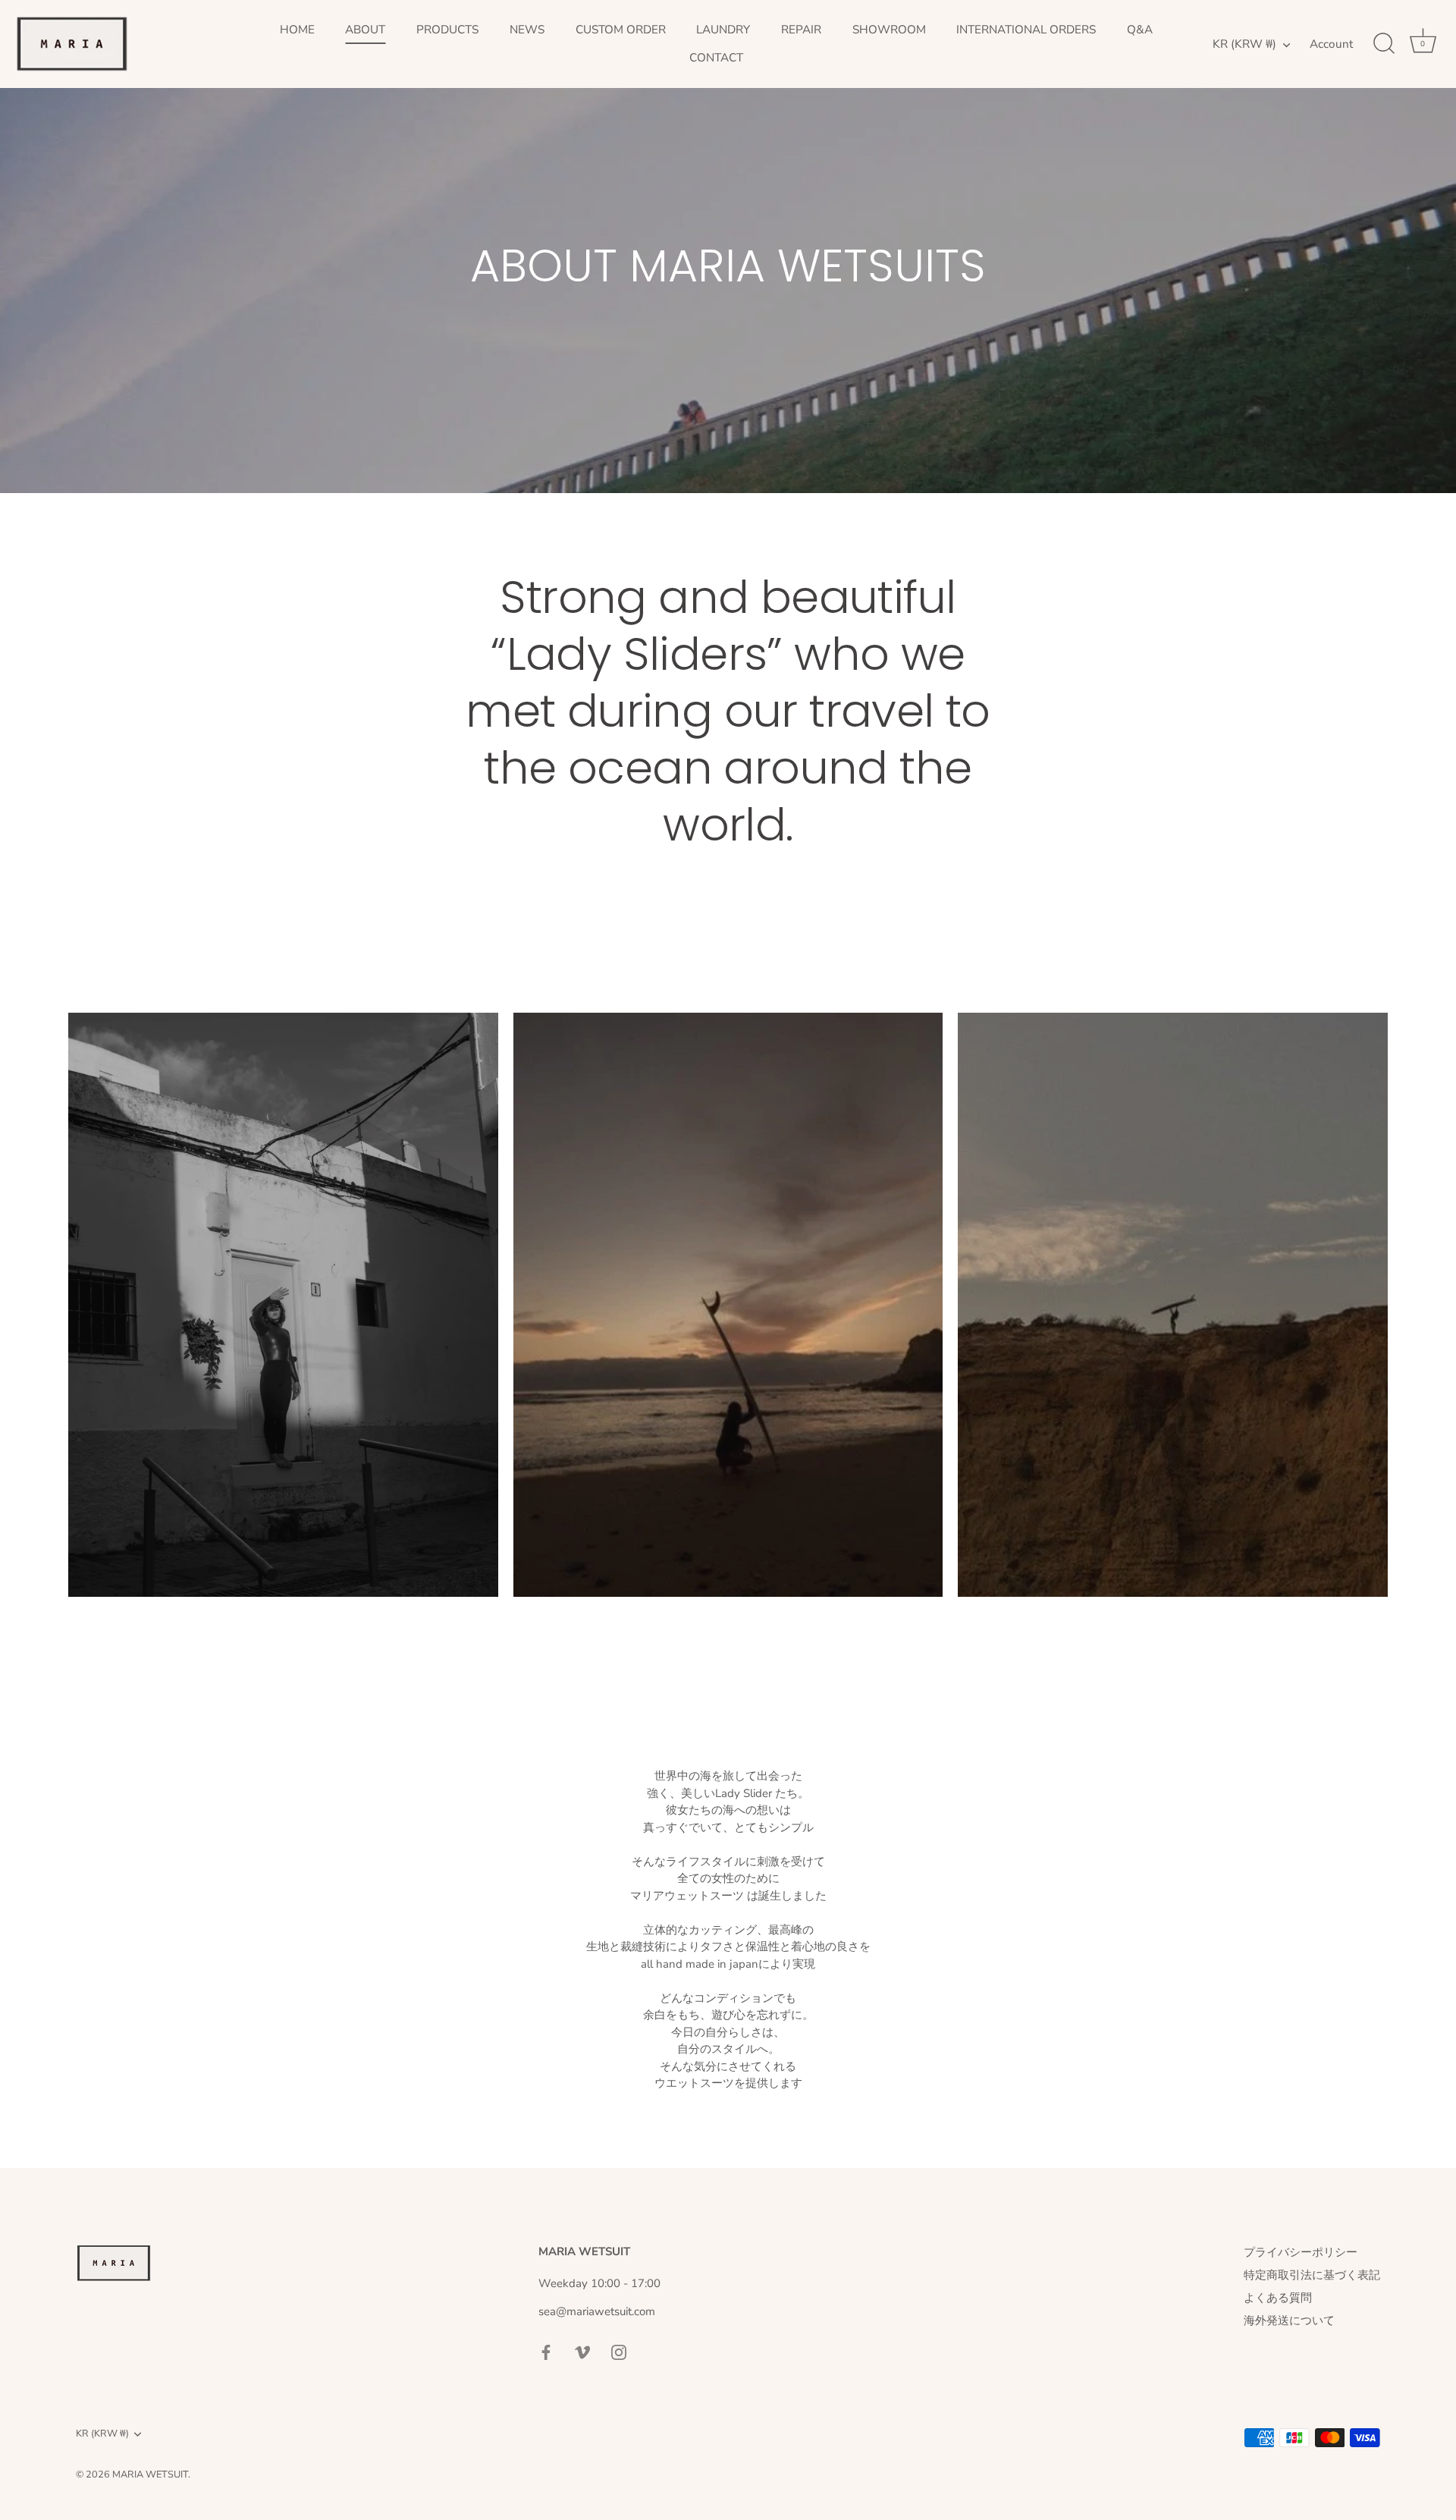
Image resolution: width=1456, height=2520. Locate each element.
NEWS (527, 30)
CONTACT (716, 58)
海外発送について (1289, 2320)
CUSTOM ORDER (621, 30)
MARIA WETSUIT (150, 2474)
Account (1331, 44)
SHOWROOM (889, 30)
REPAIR (801, 30)
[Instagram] (619, 2352)
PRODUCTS (447, 30)
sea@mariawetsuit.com (597, 2311)
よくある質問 (1278, 2298)
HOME (297, 30)
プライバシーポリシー (1301, 2252)
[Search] (1384, 44)
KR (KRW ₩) (1244, 44)
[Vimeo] (582, 2352)
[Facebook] (546, 2352)
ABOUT (365, 30)
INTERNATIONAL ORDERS (1026, 30)
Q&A (1140, 30)
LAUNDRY (723, 30)
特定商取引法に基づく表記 (1312, 2275)
